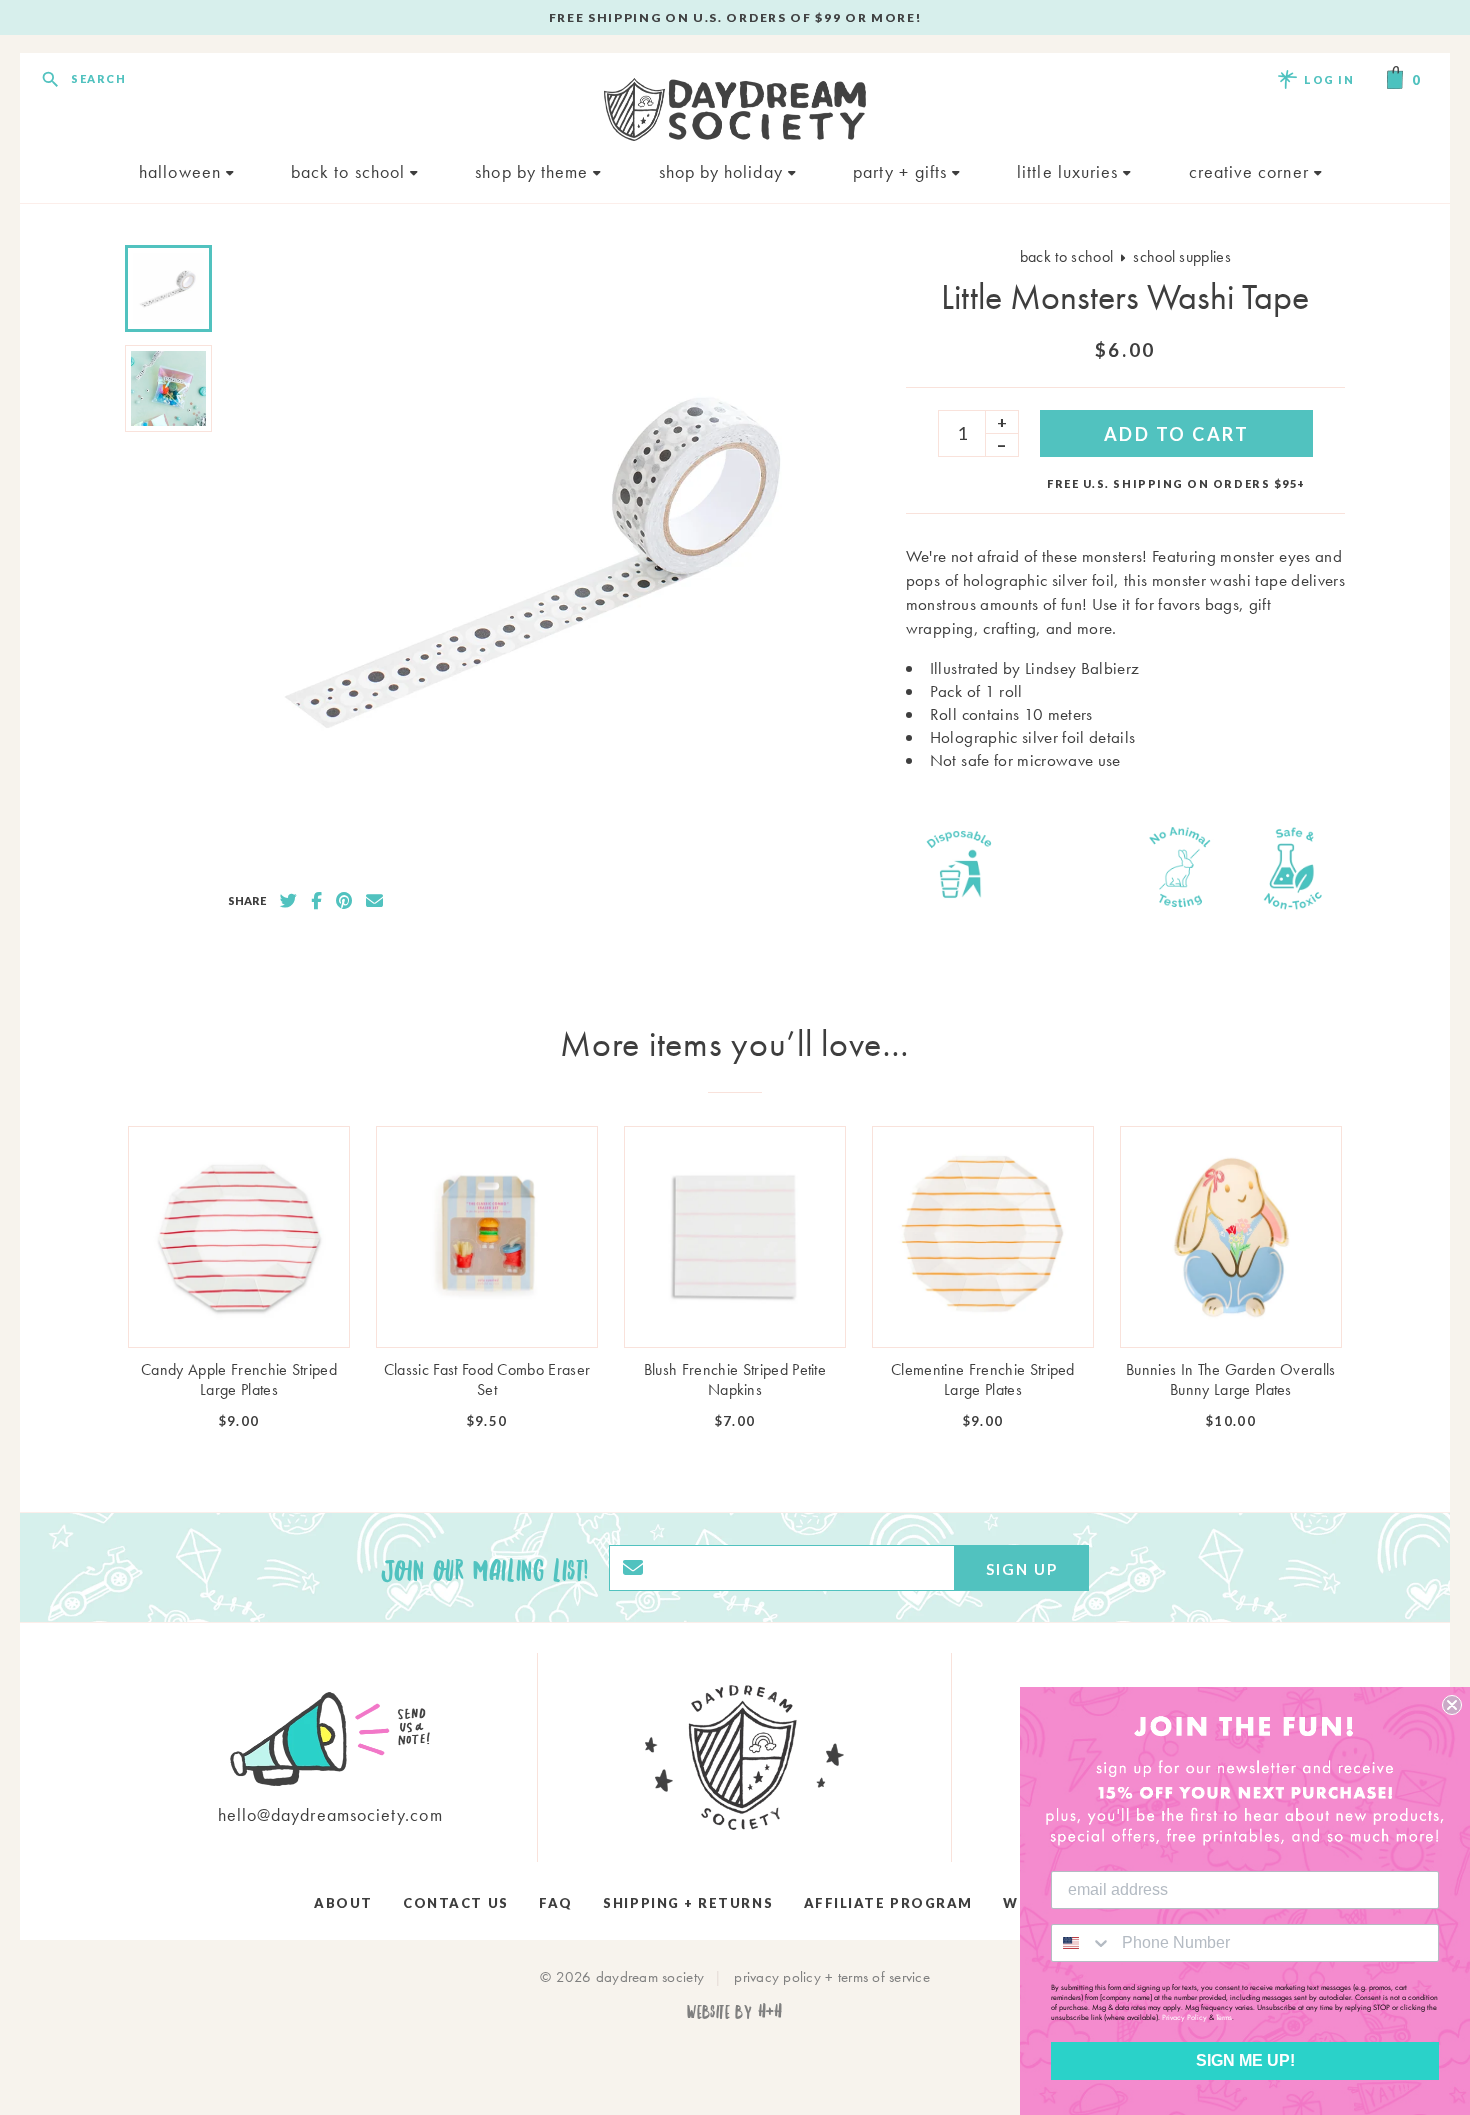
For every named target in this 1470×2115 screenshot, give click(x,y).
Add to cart (1177, 434)
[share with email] (374, 901)
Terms (1224, 2017)
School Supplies (1182, 256)
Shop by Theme (534, 171)
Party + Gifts (902, 171)
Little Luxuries (1070, 171)
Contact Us (455, 1903)
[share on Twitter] (288, 901)
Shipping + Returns (688, 1903)
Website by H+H (734, 2010)
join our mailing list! (485, 1568)
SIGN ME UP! (1245, 2060)
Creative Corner (1251, 171)
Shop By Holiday (723, 171)
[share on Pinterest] (344, 901)
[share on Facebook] (316, 901)
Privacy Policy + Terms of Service (832, 1977)
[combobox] (1082, 1943)
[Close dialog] (1452, 1705)
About (343, 1903)
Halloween (182, 171)
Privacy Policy (1184, 2017)
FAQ (556, 1903)
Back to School (350, 171)
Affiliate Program (888, 1903)
